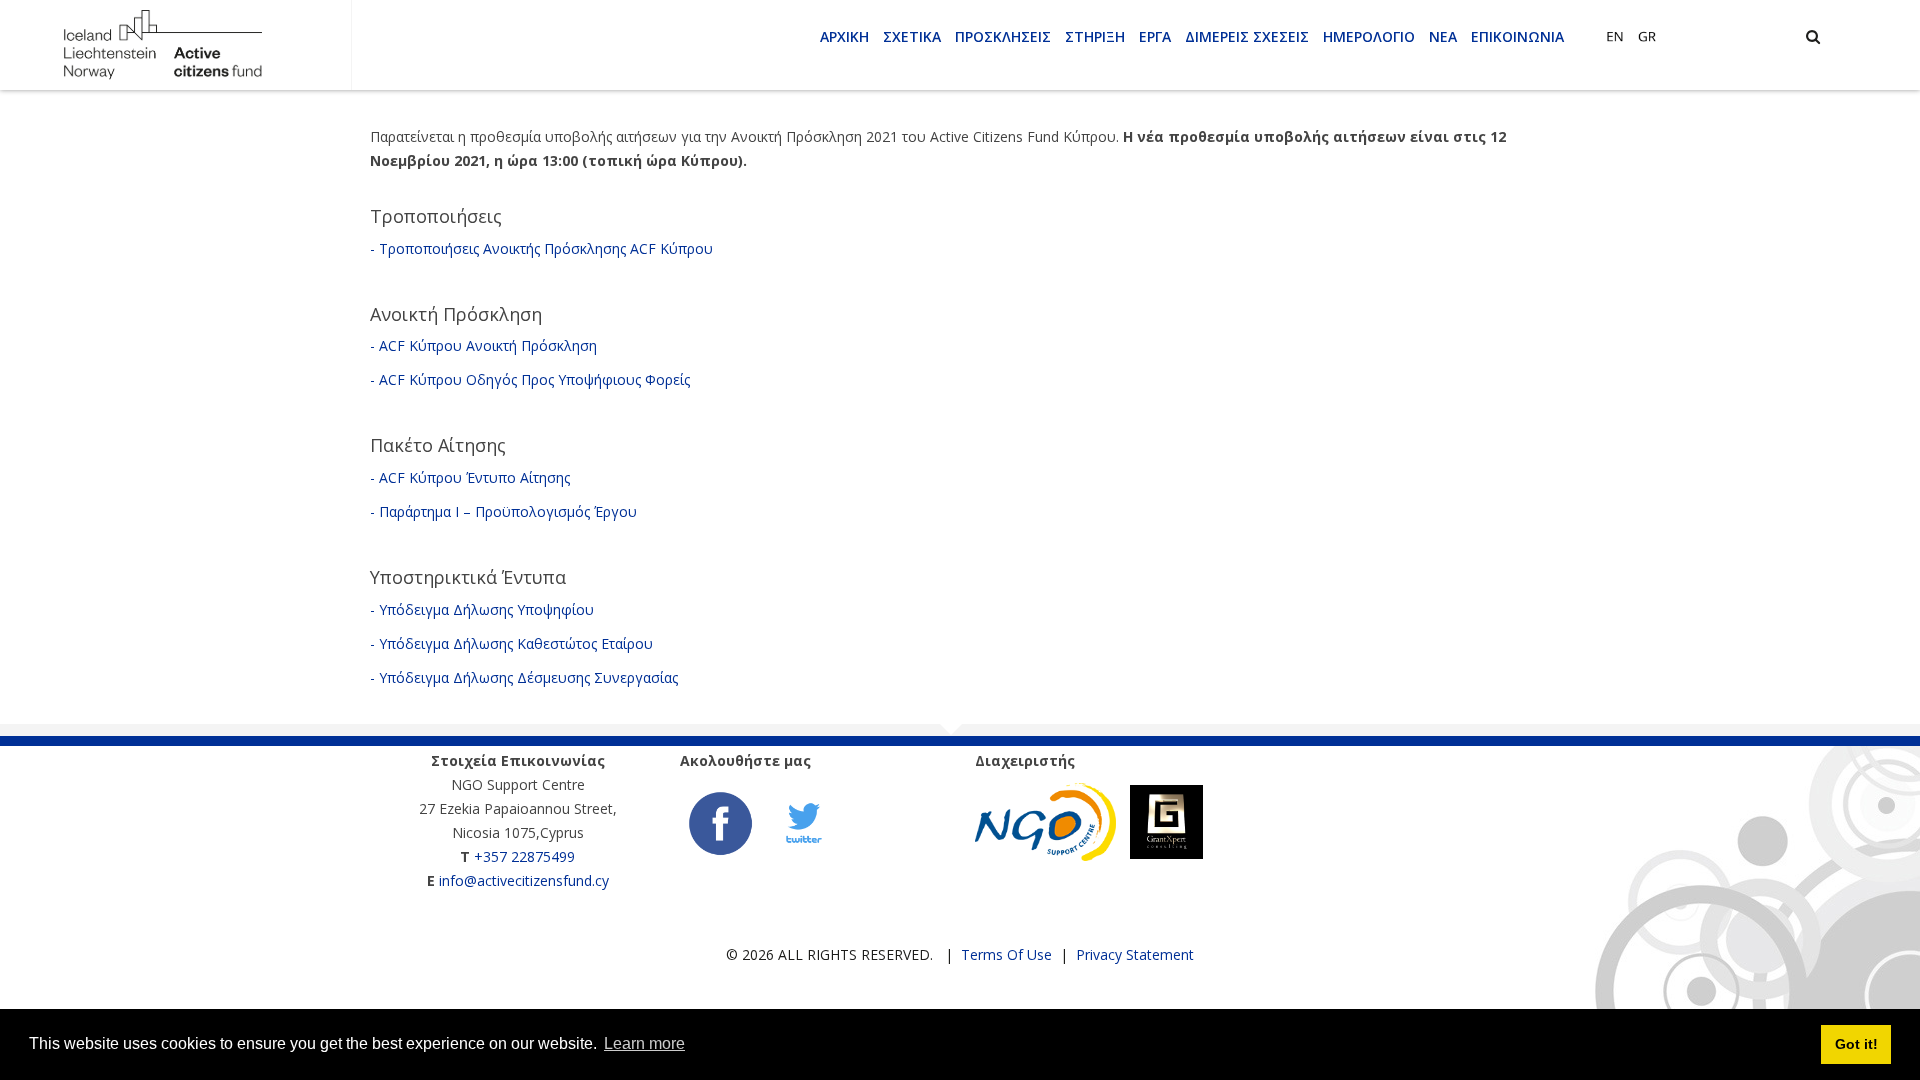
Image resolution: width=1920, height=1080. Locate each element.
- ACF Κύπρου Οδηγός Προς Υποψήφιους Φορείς (530, 379)
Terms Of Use (1006, 954)
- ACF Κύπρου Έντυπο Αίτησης (470, 477)
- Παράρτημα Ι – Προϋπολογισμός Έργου (503, 511)
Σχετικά (912, 36)
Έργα (1155, 36)
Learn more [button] (644, 1043)
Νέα (1443, 36)
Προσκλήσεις (1003, 36)
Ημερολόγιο (1369, 36)
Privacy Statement (1135, 954)
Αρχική (844, 36)
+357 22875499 (524, 856)
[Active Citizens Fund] (162, 43)
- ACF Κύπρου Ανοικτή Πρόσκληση (483, 345)
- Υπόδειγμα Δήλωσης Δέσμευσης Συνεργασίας (524, 677)
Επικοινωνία (1517, 36)
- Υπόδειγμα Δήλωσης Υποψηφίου (482, 609)
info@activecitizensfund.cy (524, 880)
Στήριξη (1095, 36)
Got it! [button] (1856, 1044)
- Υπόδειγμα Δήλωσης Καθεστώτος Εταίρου (511, 643)
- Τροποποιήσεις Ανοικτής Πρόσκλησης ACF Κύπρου (541, 248)
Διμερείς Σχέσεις (1247, 36)
